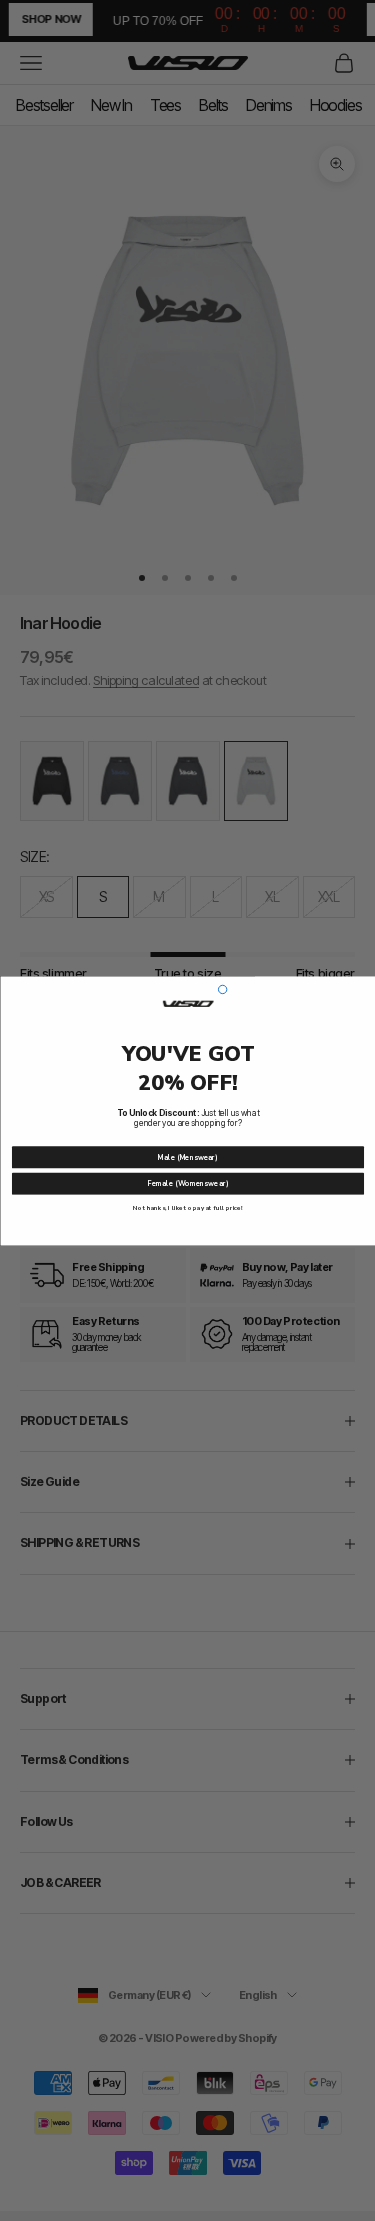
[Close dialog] (222, 989)
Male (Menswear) (187, 1157)
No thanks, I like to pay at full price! (187, 1207)
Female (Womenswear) (187, 1183)
